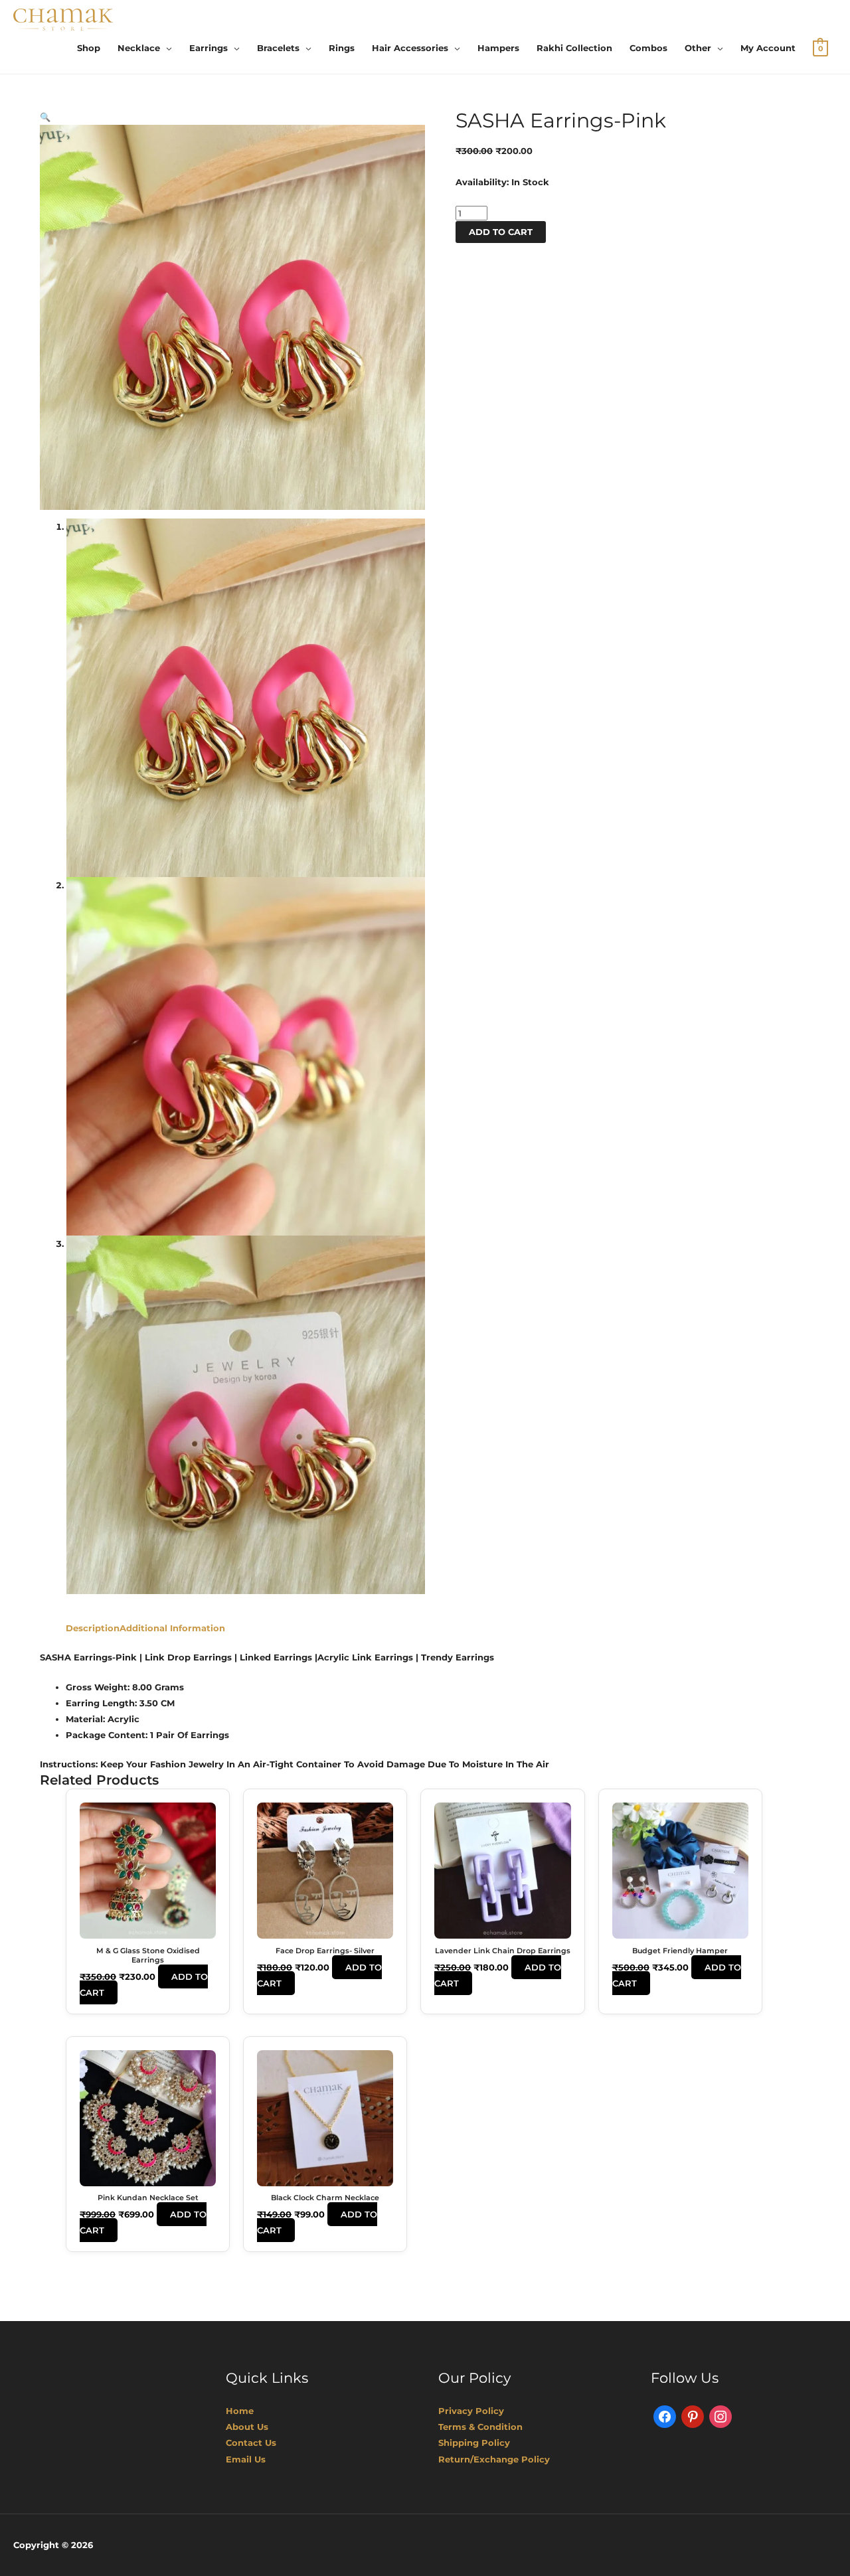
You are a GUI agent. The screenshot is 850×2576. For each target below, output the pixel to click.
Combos (648, 48)
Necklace (139, 48)
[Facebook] (665, 2416)
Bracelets (278, 48)
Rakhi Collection (574, 48)
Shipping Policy (474, 2443)
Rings (342, 48)
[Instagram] (721, 2416)
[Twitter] (693, 2416)
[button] (45, 117)
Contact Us (251, 2443)
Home (240, 2411)
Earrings (209, 48)
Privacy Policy (471, 2411)
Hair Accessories (410, 48)
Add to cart (501, 232)
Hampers (498, 48)
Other (698, 48)
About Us (247, 2427)
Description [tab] (93, 1628)
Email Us (246, 2459)
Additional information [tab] (172, 1628)
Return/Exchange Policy (494, 2459)
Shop (89, 48)
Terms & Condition (480, 2427)
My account (768, 48)
